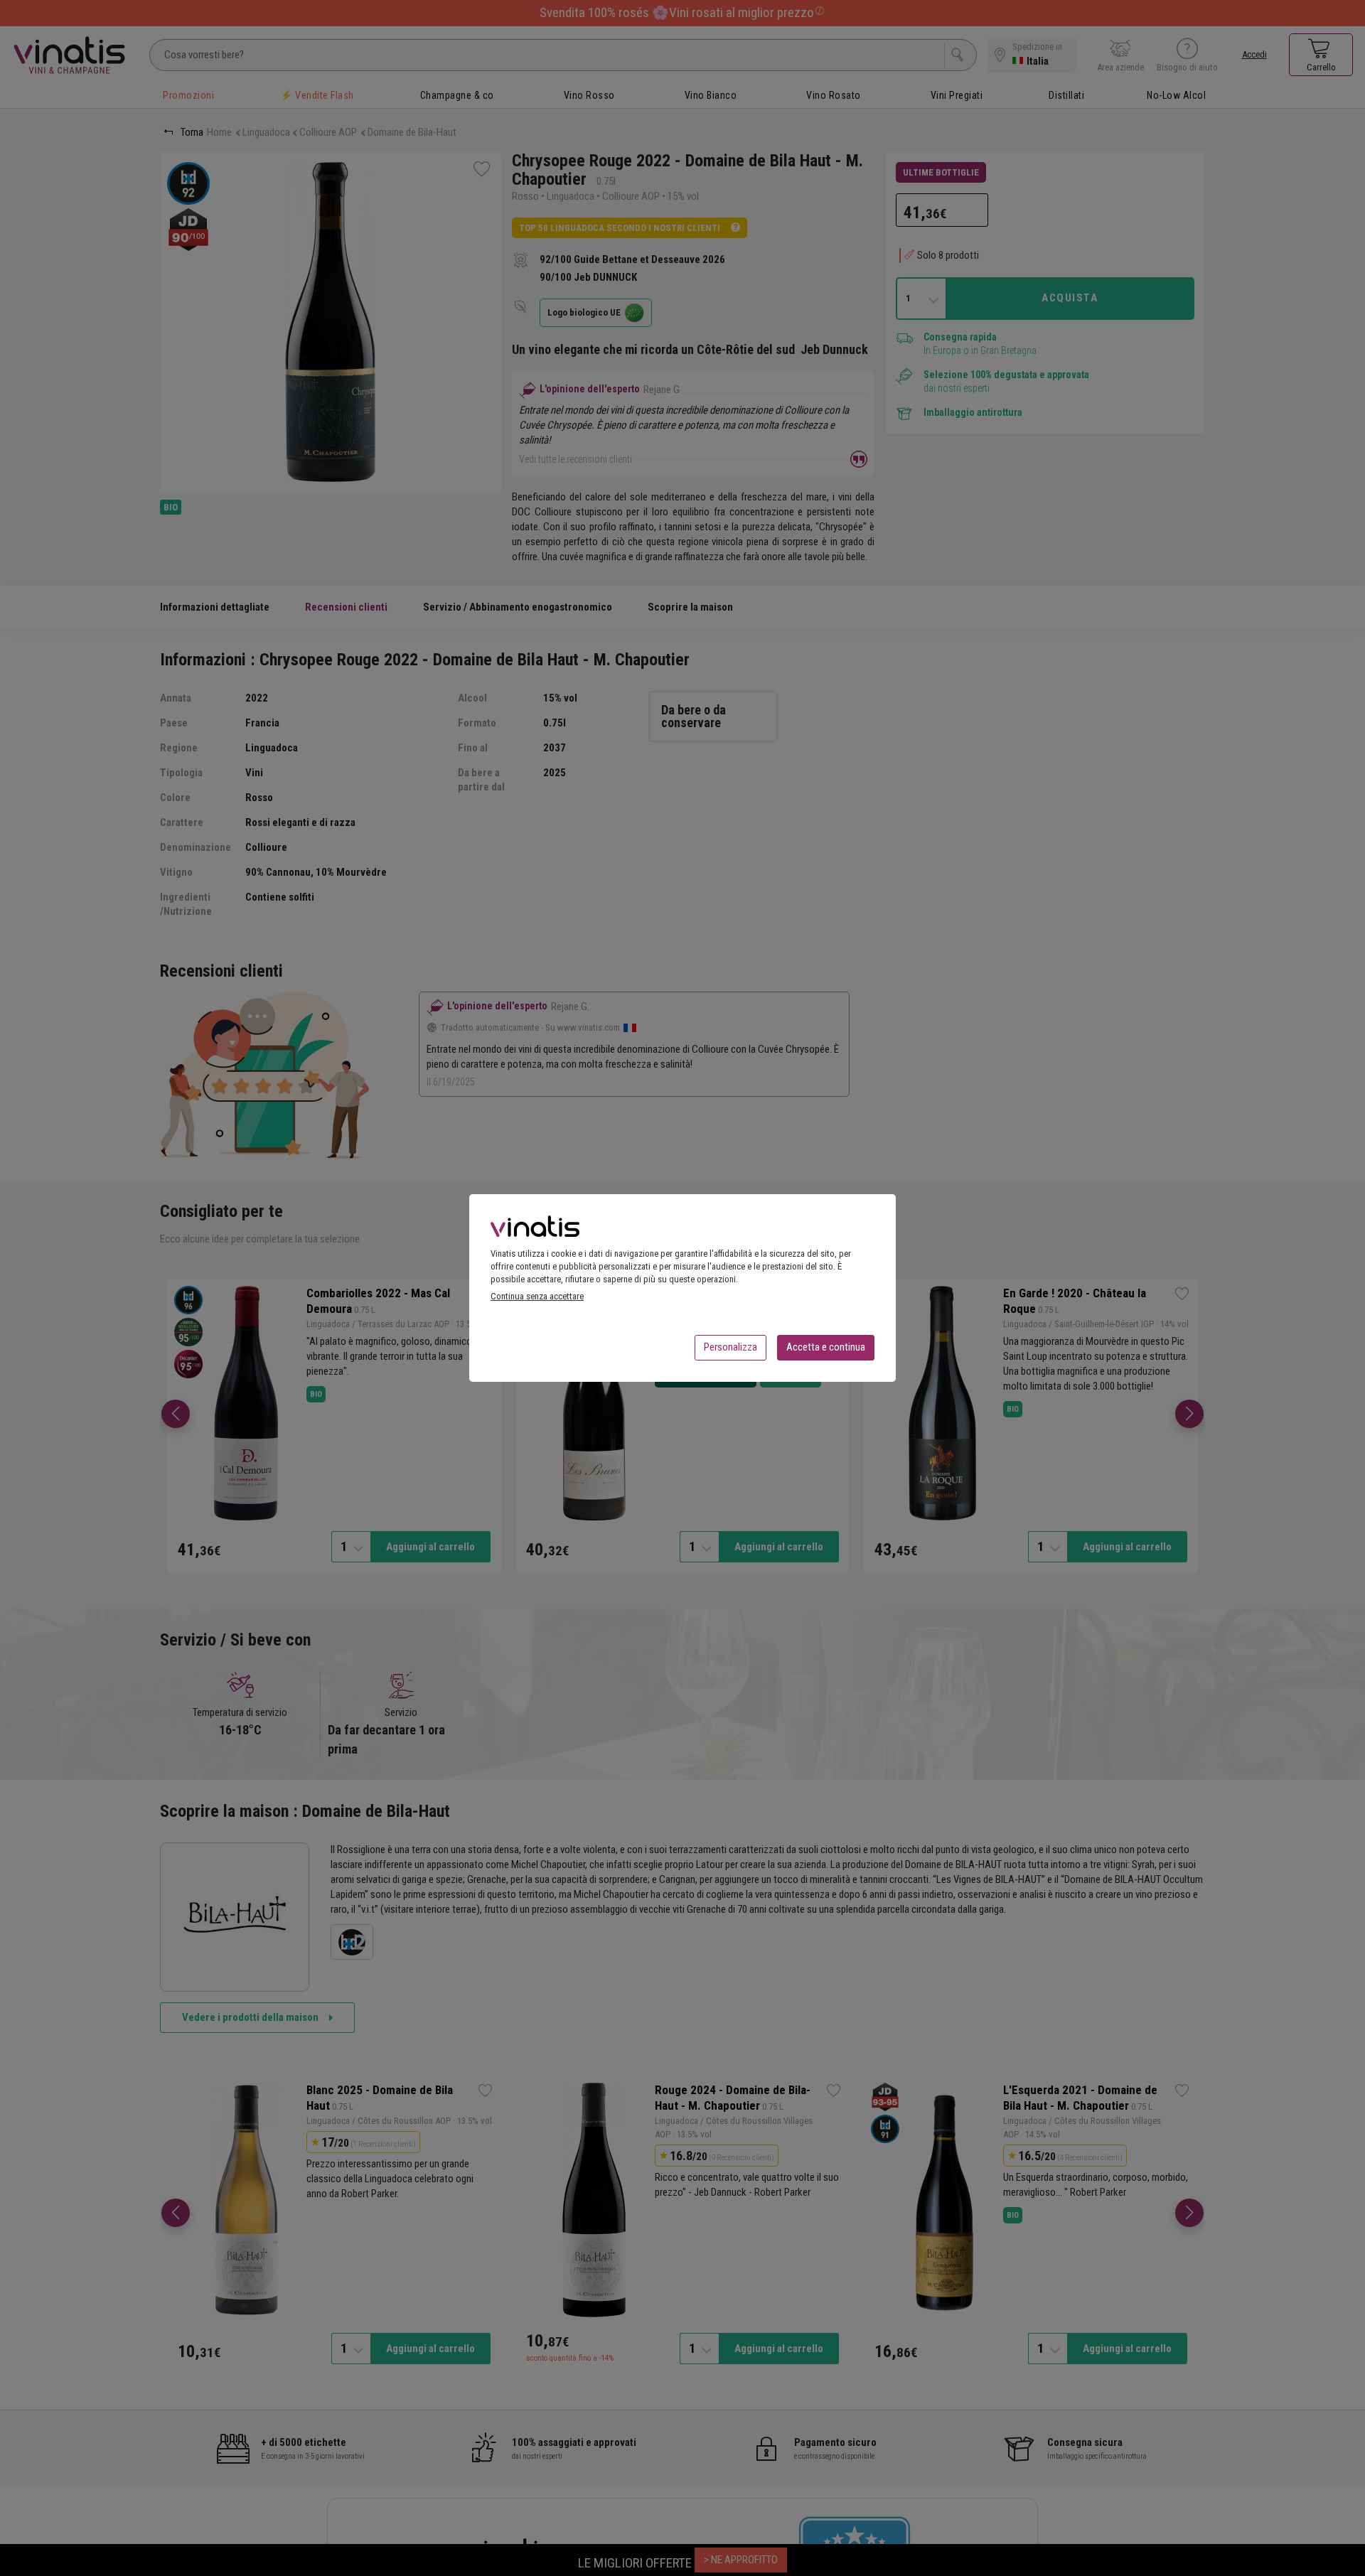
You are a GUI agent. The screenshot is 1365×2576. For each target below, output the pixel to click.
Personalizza (730, 1347)
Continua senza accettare (537, 1296)
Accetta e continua (826, 1347)
